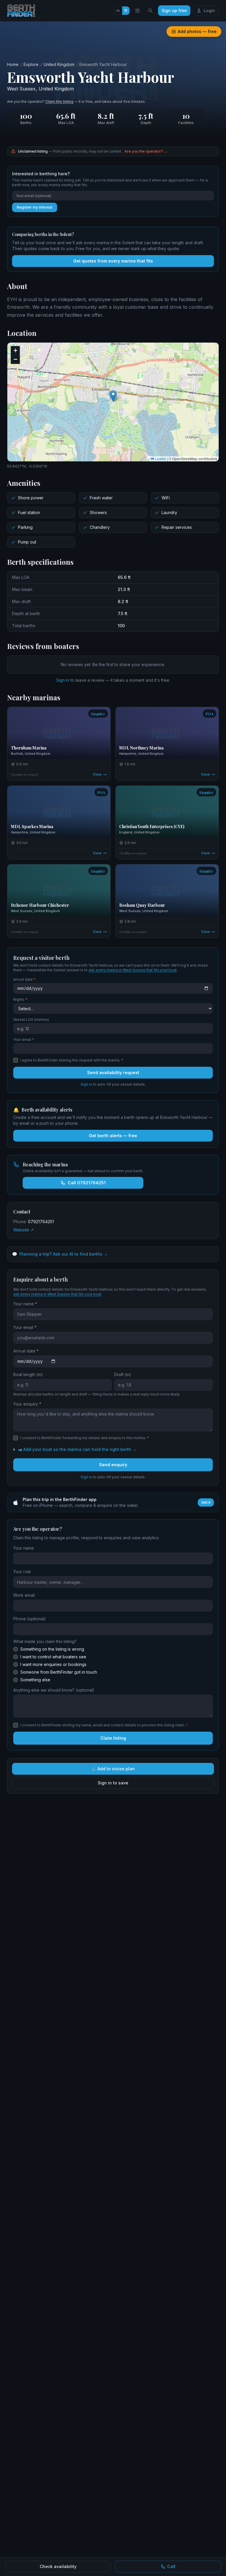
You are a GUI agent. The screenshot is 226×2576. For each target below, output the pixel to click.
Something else (35, 1680)
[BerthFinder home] (23, 11)
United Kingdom (59, 64)
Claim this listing (59, 101)
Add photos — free (197, 31)
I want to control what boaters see (53, 1657)
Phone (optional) (30, 1619)
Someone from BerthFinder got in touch (59, 1672)
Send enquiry (113, 1465)
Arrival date (24, 979)
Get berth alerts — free (113, 1136)
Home (13, 64)
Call (171, 2566)
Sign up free (174, 10)
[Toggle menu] (137, 11)
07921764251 (41, 1222)
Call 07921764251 (87, 1183)
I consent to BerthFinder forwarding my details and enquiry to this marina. (85, 1438)
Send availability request (113, 1072)
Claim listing (113, 1738)
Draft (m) (123, 1374)
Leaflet (160, 459)
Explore (31, 64)
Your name (25, 1304)
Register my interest (35, 207)
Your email (24, 1040)
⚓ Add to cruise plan (113, 1769)
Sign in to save (113, 1783)
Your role (22, 1572)
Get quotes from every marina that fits (113, 261)
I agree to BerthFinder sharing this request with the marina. (72, 1060)
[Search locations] (150, 11)
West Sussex (21, 89)
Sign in (63, 680)
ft (126, 10)
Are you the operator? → (146, 151)
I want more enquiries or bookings (53, 1664)
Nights (20, 999)
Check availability (58, 2566)
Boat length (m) (28, 1374)
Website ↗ (24, 1230)
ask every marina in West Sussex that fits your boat (133, 970)
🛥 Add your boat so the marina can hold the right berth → (77, 1449)
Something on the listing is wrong (52, 1649)
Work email (24, 1595)
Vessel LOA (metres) (31, 1019)
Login (209, 10)
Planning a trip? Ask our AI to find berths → (60, 1254)
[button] (113, 396)
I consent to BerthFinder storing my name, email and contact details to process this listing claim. (104, 1725)
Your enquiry (27, 1404)
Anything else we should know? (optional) (54, 1690)
